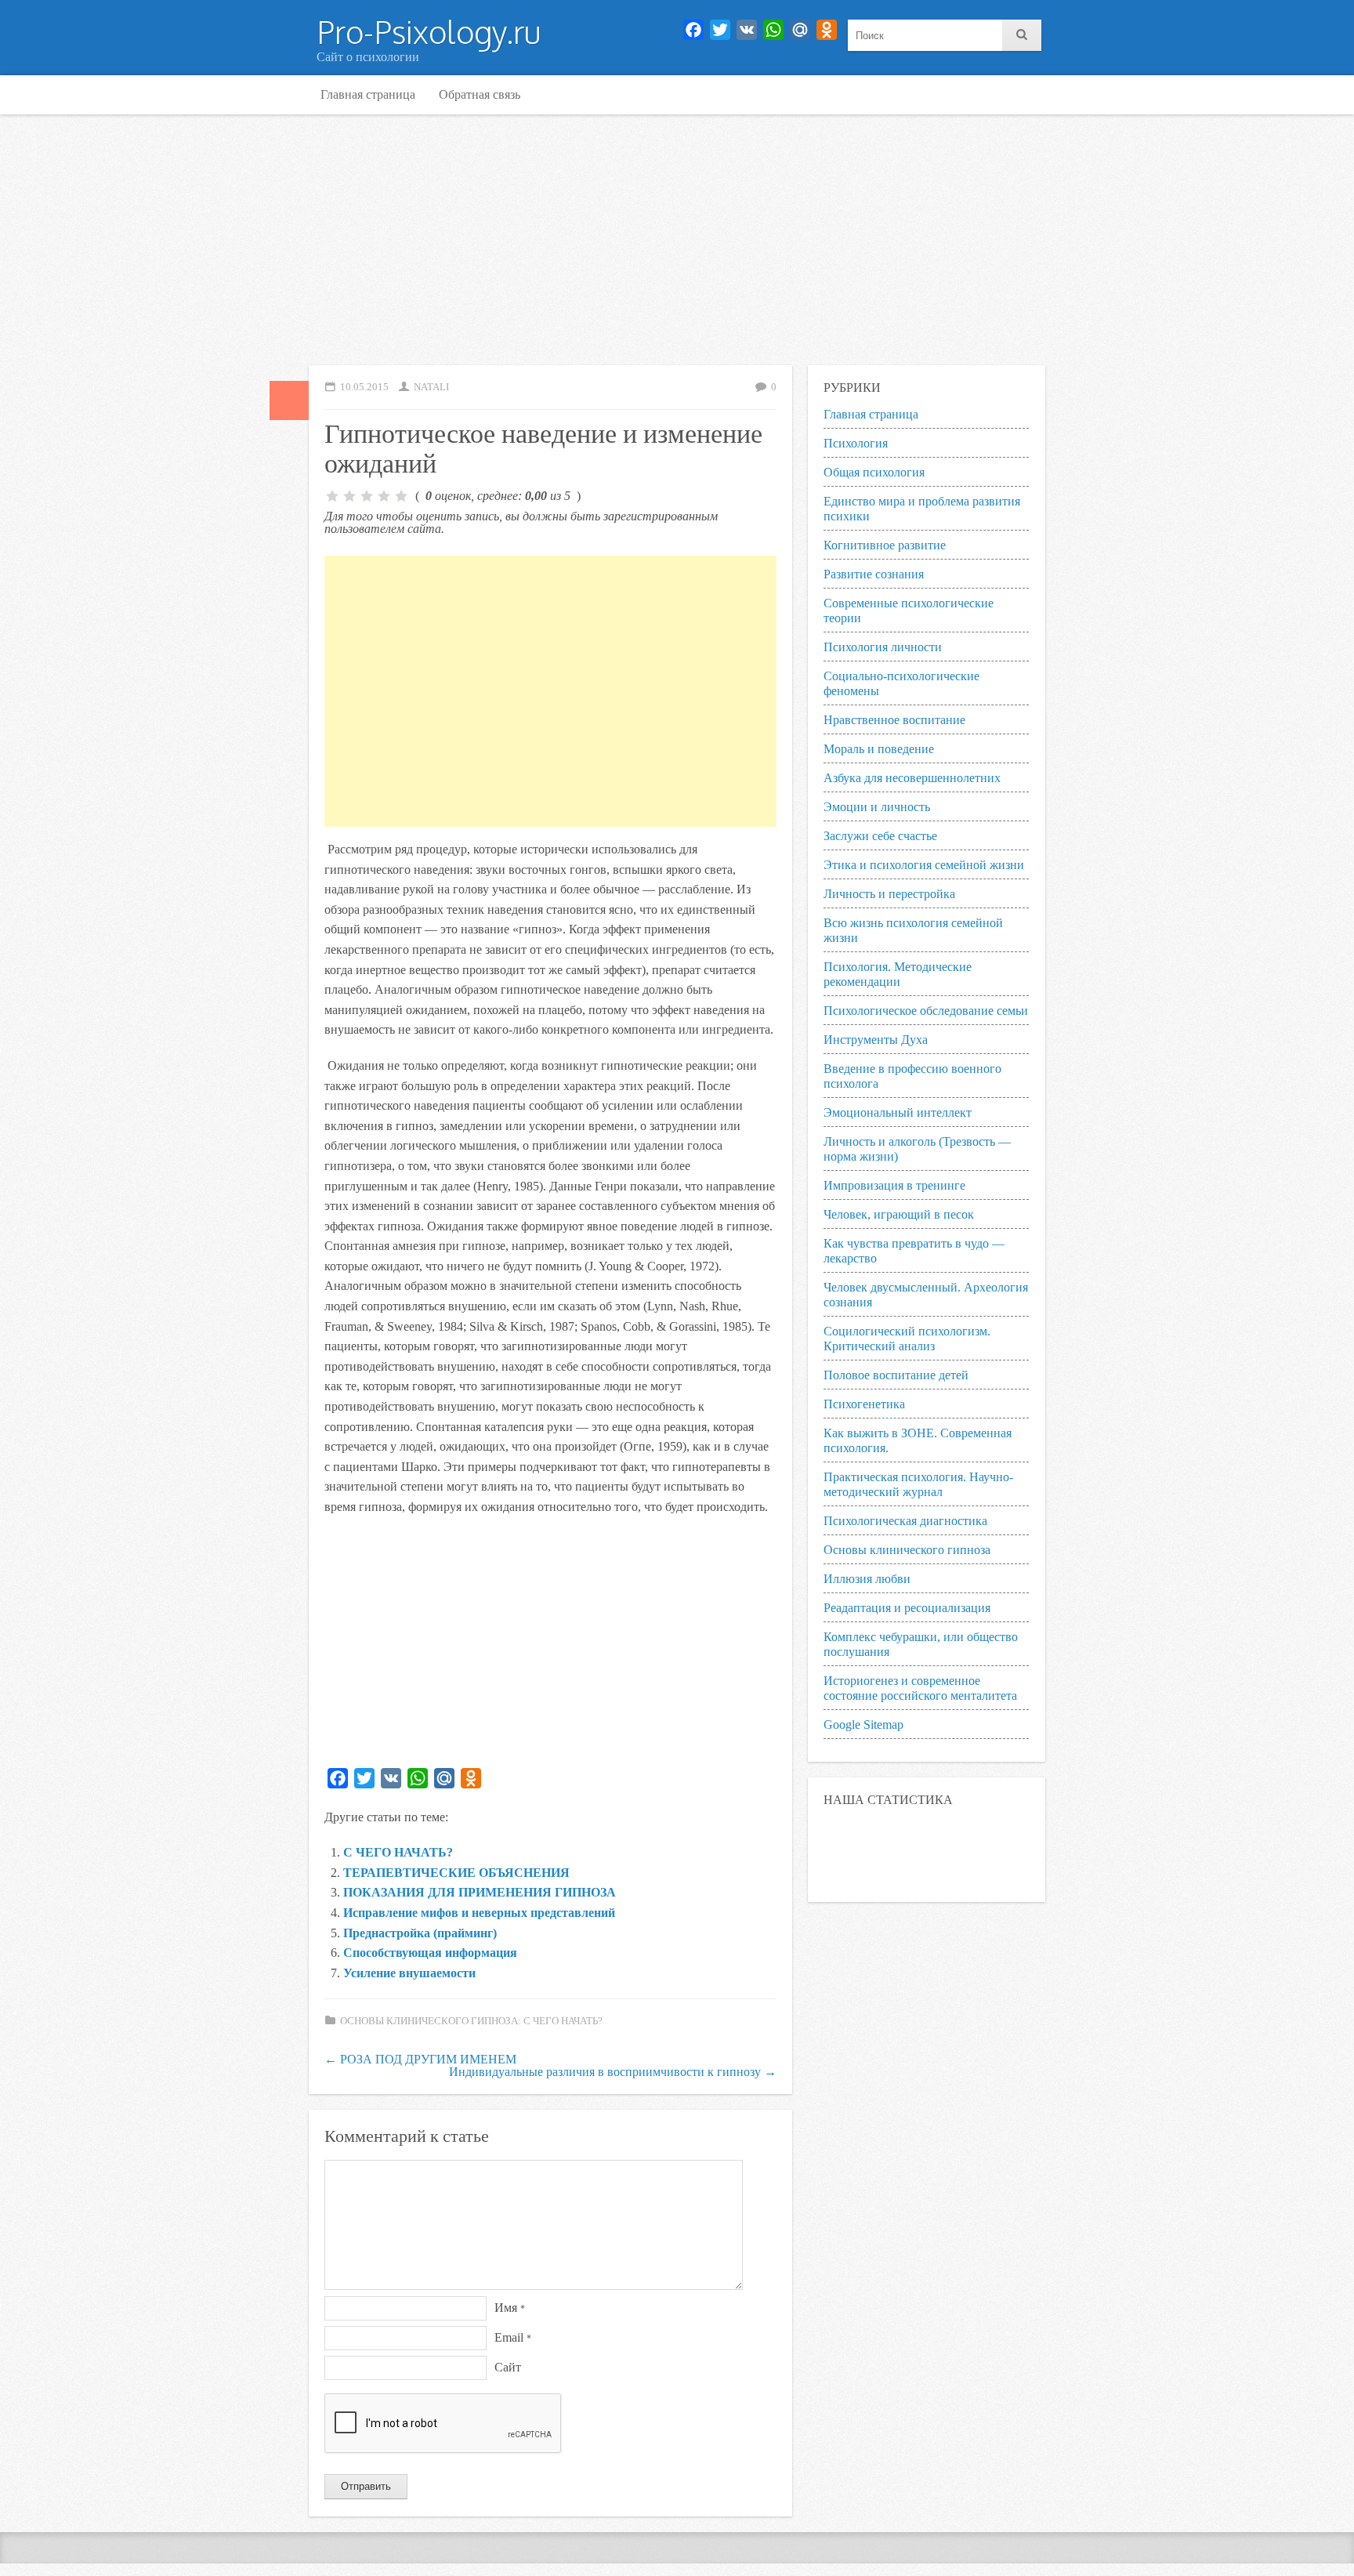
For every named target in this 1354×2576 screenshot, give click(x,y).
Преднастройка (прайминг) (420, 1933)
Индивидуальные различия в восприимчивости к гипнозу (613, 2072)
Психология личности (883, 647)
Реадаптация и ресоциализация (907, 1608)
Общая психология (874, 472)
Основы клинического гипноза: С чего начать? (471, 2021)
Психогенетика (864, 1404)
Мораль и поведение (879, 749)
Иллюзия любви (867, 1579)
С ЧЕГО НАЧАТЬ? (398, 1852)
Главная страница (368, 94)
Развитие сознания (874, 574)
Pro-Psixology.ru (429, 31)
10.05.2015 (364, 387)
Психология (856, 443)
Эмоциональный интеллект (898, 1112)
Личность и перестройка (889, 894)
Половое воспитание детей (896, 1375)
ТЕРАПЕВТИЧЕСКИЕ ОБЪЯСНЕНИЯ (456, 1873)
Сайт (508, 2367)
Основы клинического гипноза (907, 1550)
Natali (431, 387)
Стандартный (289, 400)
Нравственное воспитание (894, 720)
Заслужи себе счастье (880, 836)
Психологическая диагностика (905, 1521)
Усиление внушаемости (409, 1973)
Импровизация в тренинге (894, 1185)
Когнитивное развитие (885, 545)
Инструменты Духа (876, 1040)
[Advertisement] (677, 240)
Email (513, 2337)
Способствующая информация (430, 1953)
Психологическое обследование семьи (926, 1011)
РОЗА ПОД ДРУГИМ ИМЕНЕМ (420, 2059)
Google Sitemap (863, 1725)
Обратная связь (480, 94)
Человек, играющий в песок (899, 1214)
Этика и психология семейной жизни (924, 865)
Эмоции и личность (877, 807)
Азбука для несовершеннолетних (912, 778)
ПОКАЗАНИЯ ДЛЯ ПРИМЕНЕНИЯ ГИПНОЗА (480, 1892)
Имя (510, 2308)
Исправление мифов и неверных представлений (479, 1913)
